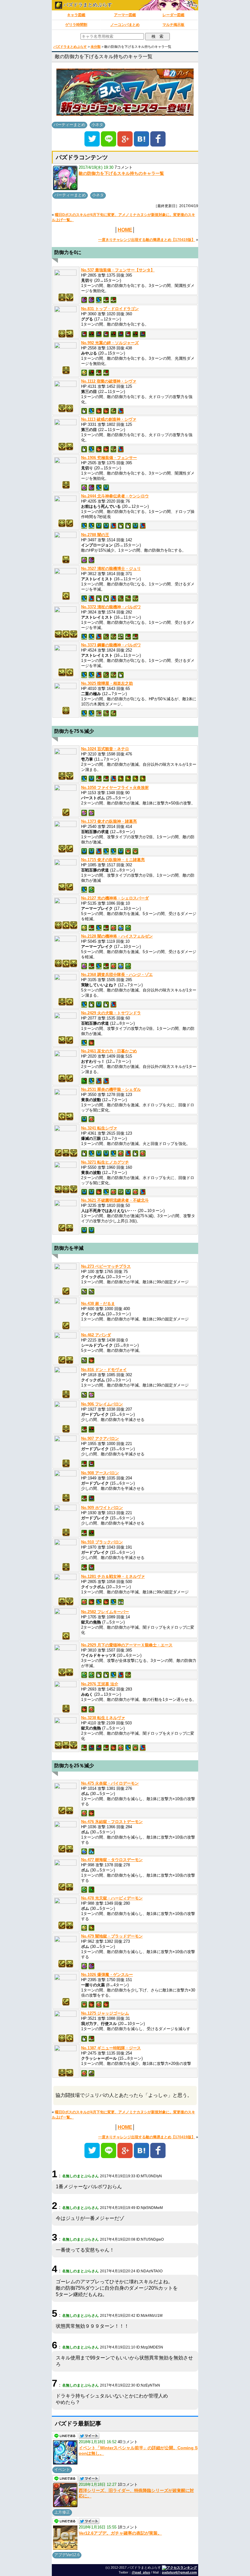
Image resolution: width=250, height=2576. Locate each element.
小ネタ (97, 125)
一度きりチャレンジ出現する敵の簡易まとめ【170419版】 (147, 240)
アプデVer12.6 (67, 2555)
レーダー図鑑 (173, 15)
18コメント (128, 2527)
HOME (125, 230)
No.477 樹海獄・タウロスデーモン (112, 1860)
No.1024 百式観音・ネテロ (105, 749)
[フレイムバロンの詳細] (66, 1413)
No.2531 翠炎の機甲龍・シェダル (111, 1089)
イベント (62, 2470)
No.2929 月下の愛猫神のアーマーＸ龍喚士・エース (127, 1645)
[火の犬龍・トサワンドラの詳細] (66, 1024)
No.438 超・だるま (98, 1304)
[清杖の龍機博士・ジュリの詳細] (66, 580)
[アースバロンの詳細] (66, 1482)
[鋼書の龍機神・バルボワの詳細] (66, 656)
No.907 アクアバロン (100, 1438)
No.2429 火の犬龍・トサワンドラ (111, 1013)
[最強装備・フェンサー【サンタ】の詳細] (66, 281)
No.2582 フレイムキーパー (105, 1612)
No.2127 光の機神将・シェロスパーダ (115, 898)
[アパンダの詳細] (66, 1344)
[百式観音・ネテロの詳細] (66, 760)
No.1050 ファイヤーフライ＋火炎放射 (115, 788)
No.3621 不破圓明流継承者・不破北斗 (115, 1200)
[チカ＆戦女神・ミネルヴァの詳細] (66, 1585)
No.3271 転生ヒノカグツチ (105, 1162)
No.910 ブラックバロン (102, 1542)
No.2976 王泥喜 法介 (100, 1684)
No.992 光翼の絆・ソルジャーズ (110, 343)
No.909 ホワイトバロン (102, 1508)
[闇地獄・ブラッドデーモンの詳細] (66, 1947)
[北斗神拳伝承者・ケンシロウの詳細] (66, 507)
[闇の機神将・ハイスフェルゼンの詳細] (66, 947)
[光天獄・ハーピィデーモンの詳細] (66, 1909)
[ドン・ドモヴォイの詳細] (66, 1378)
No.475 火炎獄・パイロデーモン (110, 1783)
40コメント (128, 2442)
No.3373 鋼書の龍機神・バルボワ (111, 645)
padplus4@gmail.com (179, 2572)
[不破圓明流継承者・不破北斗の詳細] (66, 1212)
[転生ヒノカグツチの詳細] (66, 1173)
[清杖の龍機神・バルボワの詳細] (66, 618)
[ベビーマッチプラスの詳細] (66, 1275)
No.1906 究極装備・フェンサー (109, 458)
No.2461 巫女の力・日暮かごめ (109, 1051)
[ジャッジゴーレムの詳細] (66, 2022)
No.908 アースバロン (100, 1473)
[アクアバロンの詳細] (66, 1447)
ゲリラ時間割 (76, 25)
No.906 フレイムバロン (102, 1404)
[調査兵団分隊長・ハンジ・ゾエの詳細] (66, 986)
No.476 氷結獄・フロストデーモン (112, 1822)
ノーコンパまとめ (125, 25)
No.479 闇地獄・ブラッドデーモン (112, 1936)
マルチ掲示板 (173, 25)
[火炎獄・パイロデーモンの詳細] (66, 1794)
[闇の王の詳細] (66, 543)
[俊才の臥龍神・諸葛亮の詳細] (66, 832)
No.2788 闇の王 (95, 535)
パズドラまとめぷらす (87, 5)
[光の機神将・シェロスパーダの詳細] (66, 909)
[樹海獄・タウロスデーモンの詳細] (66, 1871)
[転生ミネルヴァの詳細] (66, 1729)
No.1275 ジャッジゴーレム (105, 2013)
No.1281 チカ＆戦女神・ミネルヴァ (113, 1576)
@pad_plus (141, 2572)
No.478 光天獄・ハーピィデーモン (112, 1898)
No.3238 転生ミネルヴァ (103, 1718)
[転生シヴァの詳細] (66, 1137)
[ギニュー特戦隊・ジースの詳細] (66, 2057)
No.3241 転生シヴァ (99, 1128)
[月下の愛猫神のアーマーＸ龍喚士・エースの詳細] (66, 1656)
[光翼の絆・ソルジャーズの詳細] (66, 354)
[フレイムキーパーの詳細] (66, 1620)
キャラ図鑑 (76, 15)
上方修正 (62, 2512)
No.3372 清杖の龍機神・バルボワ (111, 607)
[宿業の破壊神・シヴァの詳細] (66, 392)
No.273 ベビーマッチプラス (106, 1266)
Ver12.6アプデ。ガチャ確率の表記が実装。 (120, 2533)
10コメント (128, 2484)
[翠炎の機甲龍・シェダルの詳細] (66, 1100)
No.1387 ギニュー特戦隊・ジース (111, 2048)
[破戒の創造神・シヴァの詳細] (66, 430)
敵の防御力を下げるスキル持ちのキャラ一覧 (121, 173)
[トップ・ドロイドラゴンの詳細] (66, 318)
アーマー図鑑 (125, 15)
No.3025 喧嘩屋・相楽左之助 (107, 683)
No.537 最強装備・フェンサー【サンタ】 (118, 270)
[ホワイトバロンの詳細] (66, 1516)
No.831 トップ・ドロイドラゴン (110, 309)
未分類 (96, 47)
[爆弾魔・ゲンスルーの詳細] (66, 1986)
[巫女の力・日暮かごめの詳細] (66, 1062)
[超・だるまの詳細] (66, 1309)
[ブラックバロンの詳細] (66, 1551)
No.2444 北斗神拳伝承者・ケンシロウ (115, 496)
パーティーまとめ (70, 125)
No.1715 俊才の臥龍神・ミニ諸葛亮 (113, 860)
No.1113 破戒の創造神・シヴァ (109, 419)
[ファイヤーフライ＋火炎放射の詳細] (66, 796)
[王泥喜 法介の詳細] (66, 1693)
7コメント (124, 167)
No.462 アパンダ (96, 1335)
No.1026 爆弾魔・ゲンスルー (107, 1975)
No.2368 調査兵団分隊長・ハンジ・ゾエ (117, 975)
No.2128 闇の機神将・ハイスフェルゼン (117, 936)
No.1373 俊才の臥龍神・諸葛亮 (109, 821)
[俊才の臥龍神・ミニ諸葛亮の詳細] (66, 871)
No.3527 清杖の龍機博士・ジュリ (111, 569)
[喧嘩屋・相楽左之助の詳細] (66, 694)
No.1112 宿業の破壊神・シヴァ (109, 381)
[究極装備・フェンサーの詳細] (66, 469)
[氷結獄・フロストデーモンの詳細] (66, 1833)
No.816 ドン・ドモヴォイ (104, 1370)
